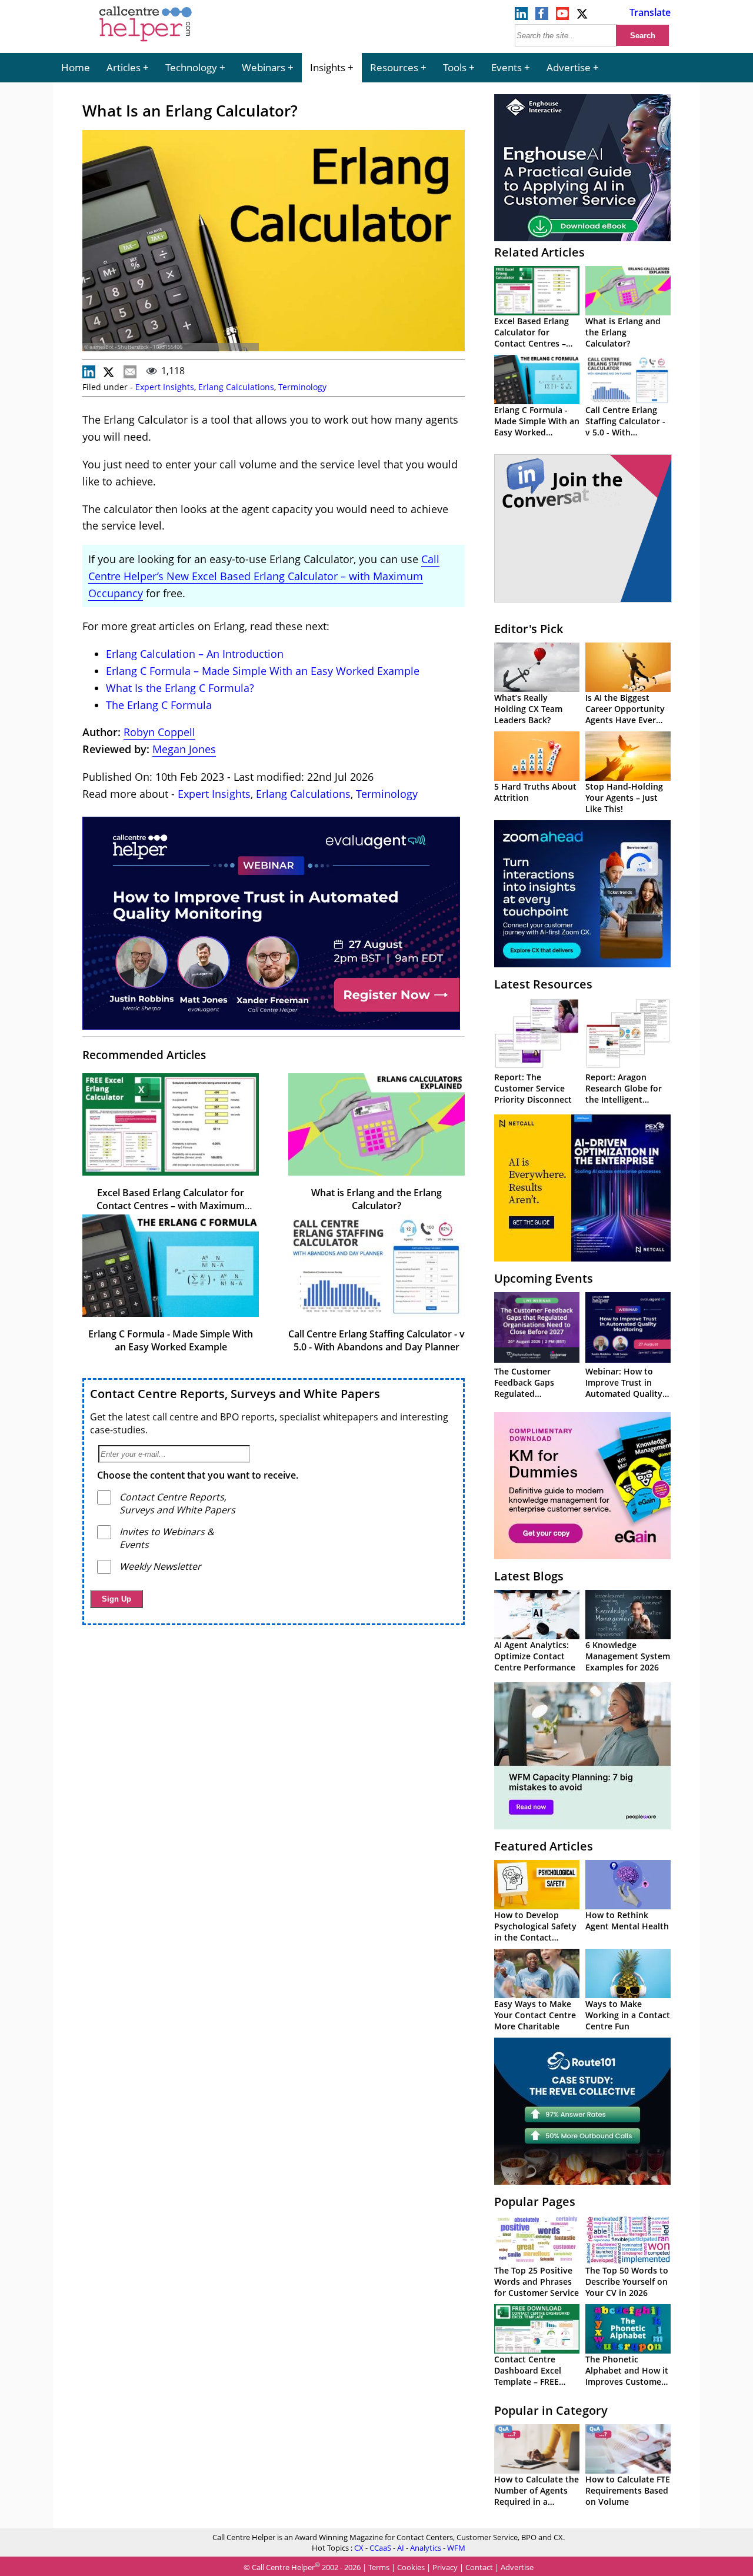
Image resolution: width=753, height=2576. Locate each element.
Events (507, 67)
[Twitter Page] (583, 16)
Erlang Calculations (236, 387)
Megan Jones (184, 749)
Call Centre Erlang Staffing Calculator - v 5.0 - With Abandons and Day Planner (376, 1340)
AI (401, 2548)
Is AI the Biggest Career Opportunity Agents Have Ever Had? (625, 714)
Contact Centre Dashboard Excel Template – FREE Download (528, 2376)
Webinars (264, 67)
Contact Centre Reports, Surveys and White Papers (235, 1394)
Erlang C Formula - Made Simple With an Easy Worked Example (171, 1340)
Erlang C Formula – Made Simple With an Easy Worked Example (263, 671)
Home (76, 67)
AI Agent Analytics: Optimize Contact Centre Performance (535, 1656)
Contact (479, 2567)
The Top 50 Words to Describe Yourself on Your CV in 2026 (627, 2282)
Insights (328, 67)
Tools (455, 67)
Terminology (302, 387)
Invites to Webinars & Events (167, 1538)
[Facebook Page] (542, 16)
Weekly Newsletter (160, 1566)
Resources (394, 67)
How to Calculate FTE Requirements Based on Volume (628, 2490)
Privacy (445, 2567)
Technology (191, 67)
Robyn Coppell (159, 732)
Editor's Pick (529, 629)
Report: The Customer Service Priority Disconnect (533, 1088)
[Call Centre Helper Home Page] (146, 42)
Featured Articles (544, 1846)
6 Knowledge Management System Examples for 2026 (628, 1656)
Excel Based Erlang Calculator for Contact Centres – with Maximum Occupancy (171, 1206)
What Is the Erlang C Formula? (180, 688)
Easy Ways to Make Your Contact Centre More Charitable (535, 2015)
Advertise (569, 67)
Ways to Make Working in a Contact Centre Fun (628, 2015)
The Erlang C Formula (159, 705)
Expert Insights (165, 387)
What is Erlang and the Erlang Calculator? (376, 1199)
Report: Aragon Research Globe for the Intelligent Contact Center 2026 (627, 1094)
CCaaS (380, 2548)
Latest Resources (543, 984)
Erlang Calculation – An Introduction (195, 654)
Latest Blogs (529, 1576)
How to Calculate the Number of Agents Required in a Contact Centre (537, 2496)
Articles (124, 67)
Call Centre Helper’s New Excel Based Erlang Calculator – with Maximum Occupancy (264, 576)
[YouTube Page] (562, 16)
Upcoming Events (544, 1278)
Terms (379, 2567)
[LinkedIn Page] (521, 16)
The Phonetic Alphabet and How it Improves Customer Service (627, 2376)
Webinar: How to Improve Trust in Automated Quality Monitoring (624, 1388)
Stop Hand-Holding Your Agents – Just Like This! (624, 798)
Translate (650, 12)
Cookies (411, 2567)
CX (359, 2548)
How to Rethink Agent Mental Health (627, 1921)
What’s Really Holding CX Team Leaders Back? (528, 709)
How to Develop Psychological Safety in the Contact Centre (535, 1932)
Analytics (426, 2548)
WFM (456, 2548)
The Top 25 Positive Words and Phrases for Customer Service (537, 2282)
